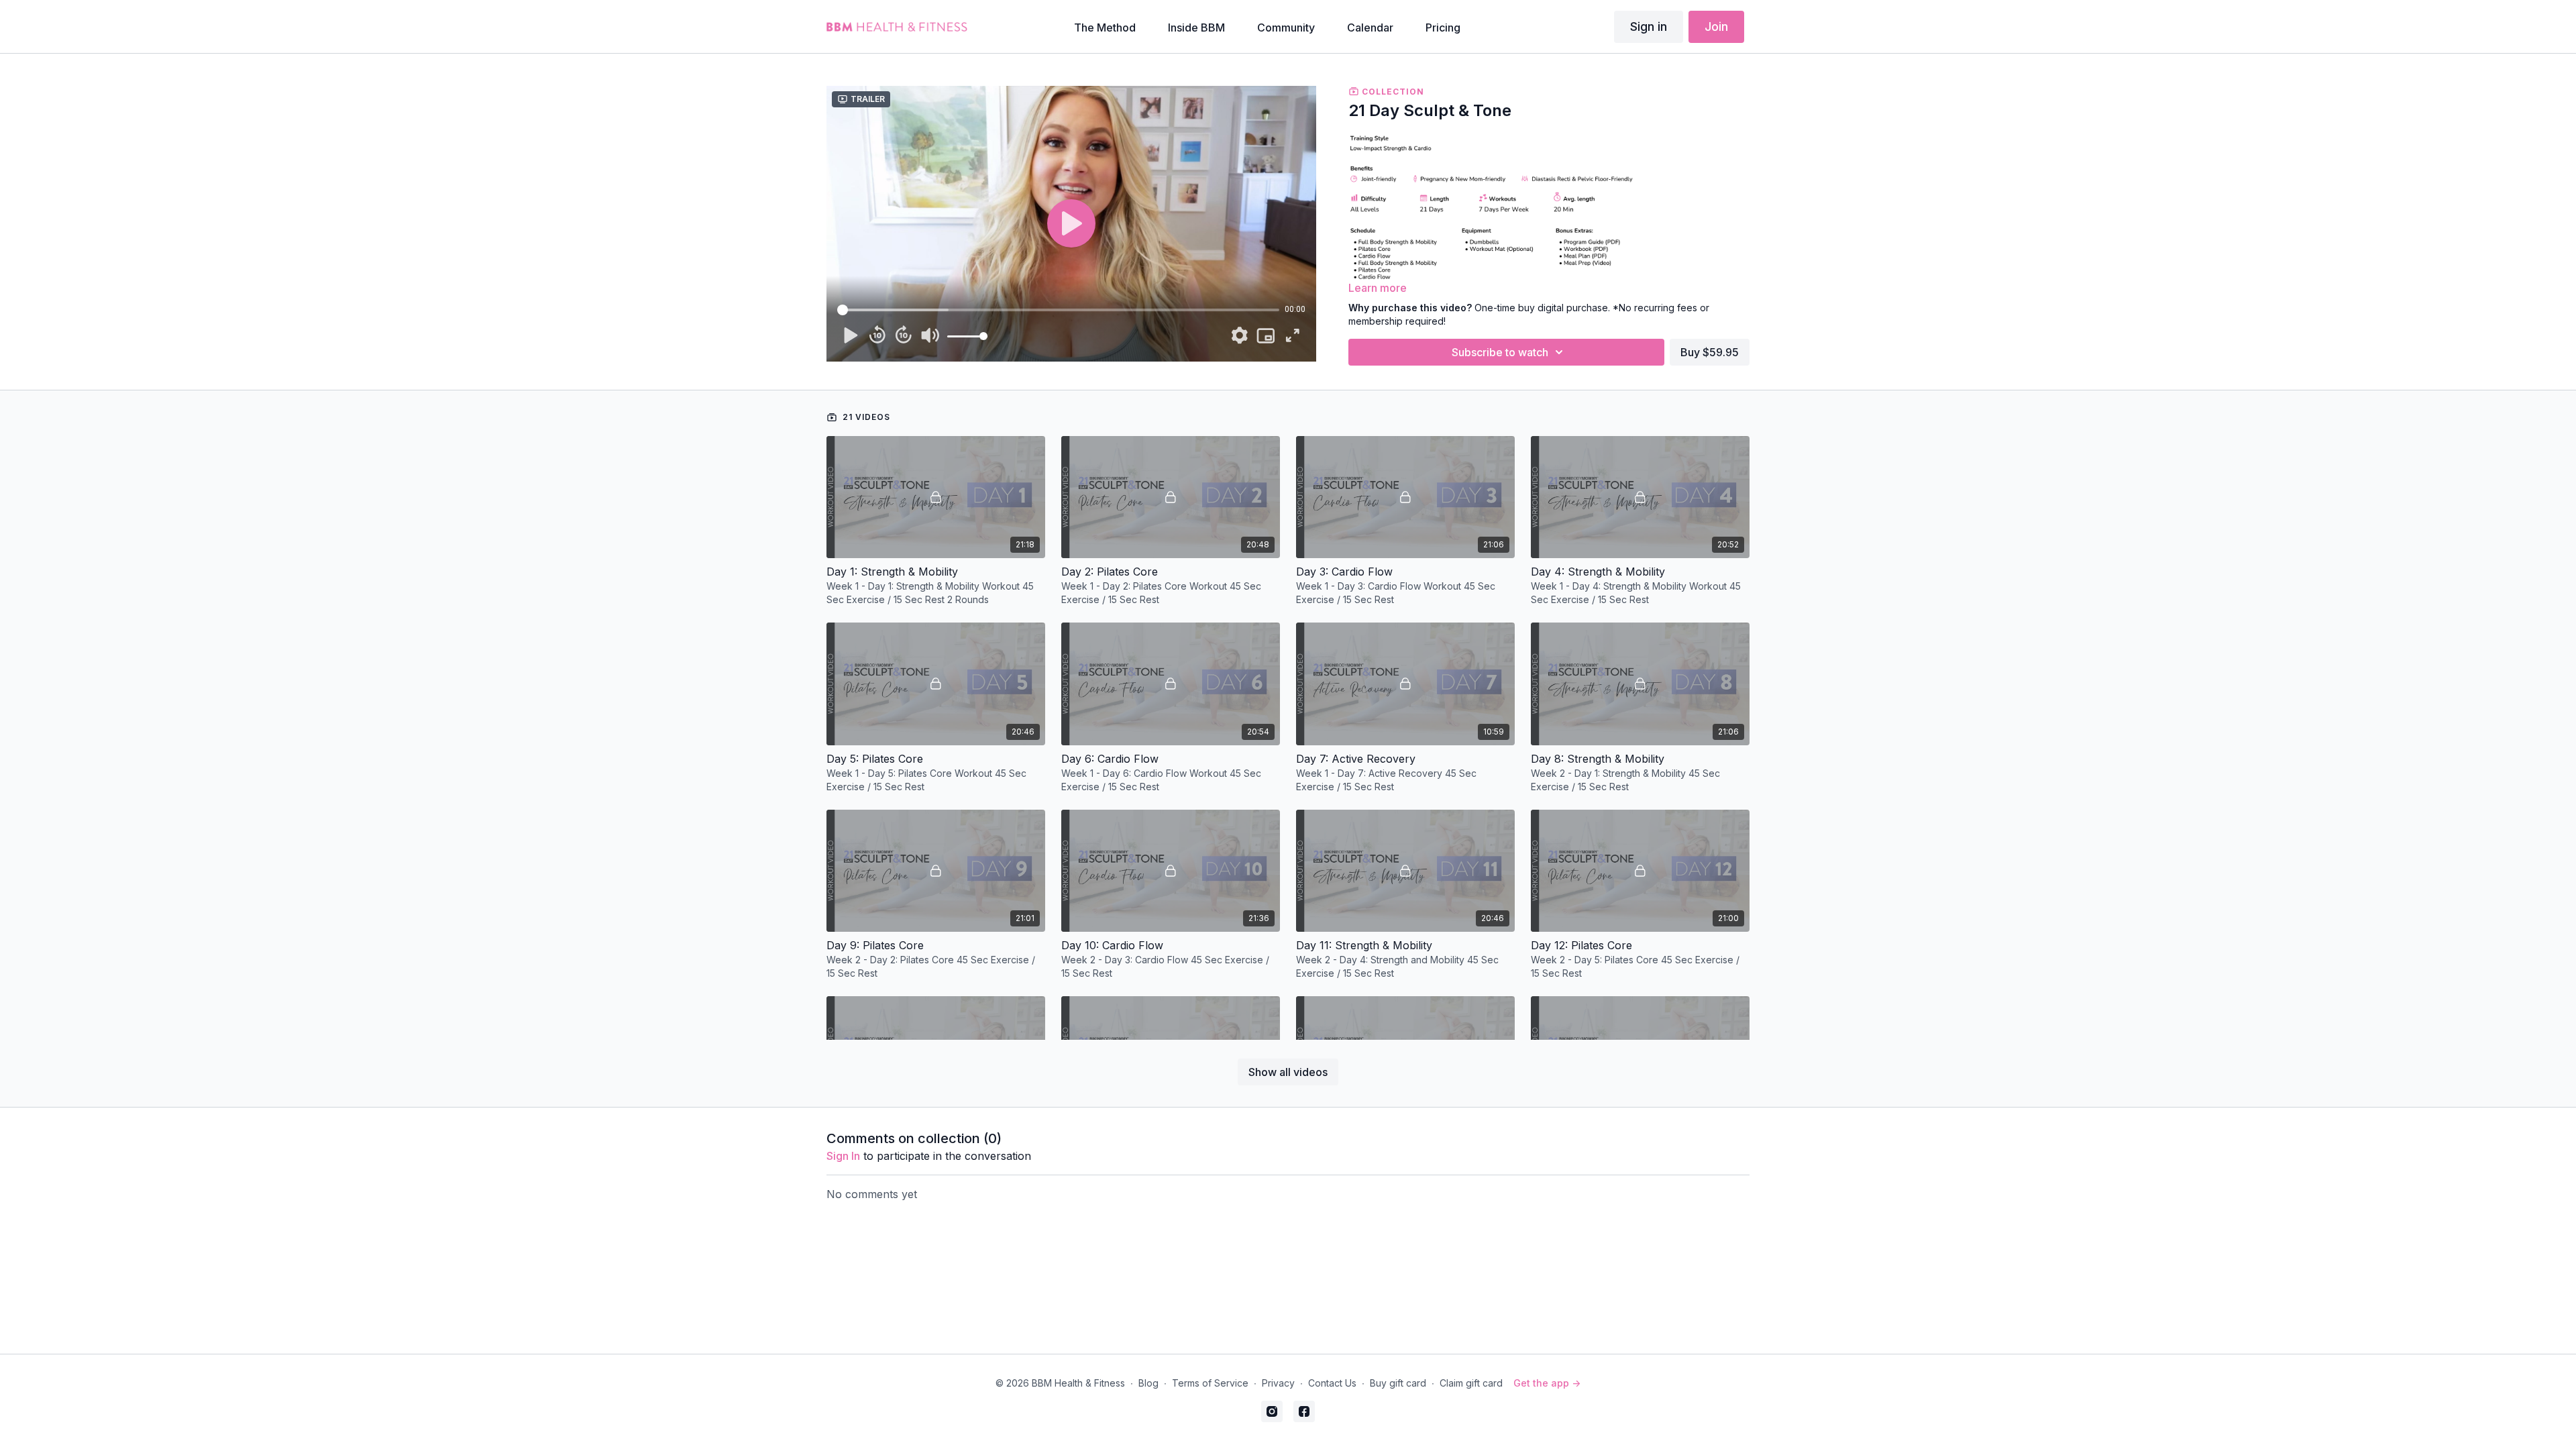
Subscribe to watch (1500, 352)
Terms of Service (1210, 1383)
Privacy (1278, 1383)
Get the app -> (1547, 1383)
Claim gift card (1471, 1383)
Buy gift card (1398, 1383)
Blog (1148, 1383)
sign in (843, 1156)
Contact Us (1332, 1383)
